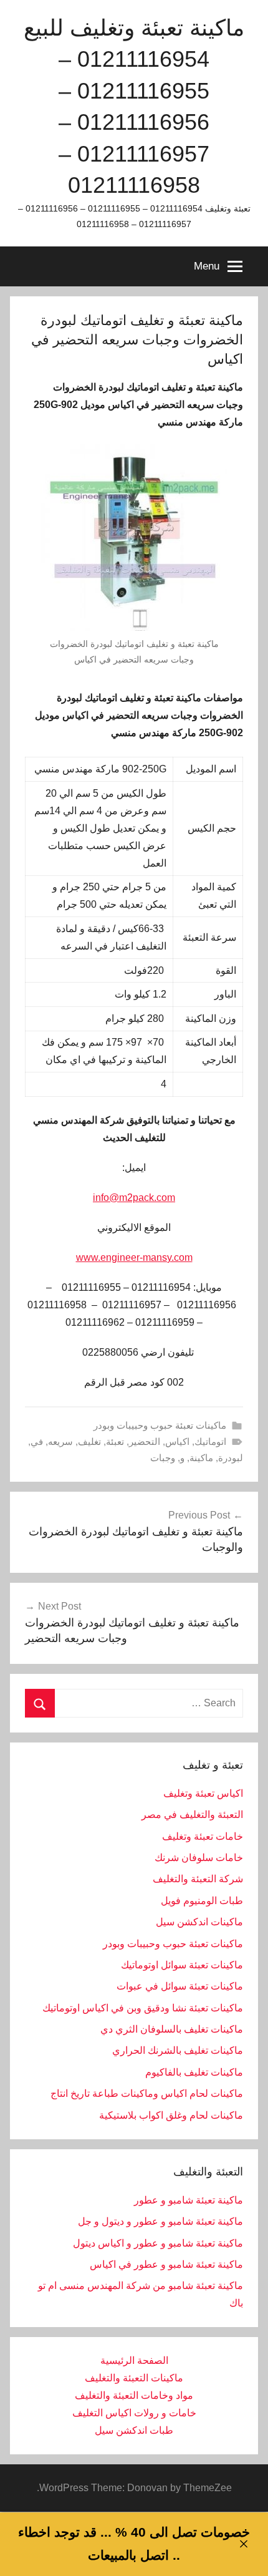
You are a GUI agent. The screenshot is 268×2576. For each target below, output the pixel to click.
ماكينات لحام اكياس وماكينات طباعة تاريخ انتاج (147, 2093)
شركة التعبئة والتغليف (198, 1879)
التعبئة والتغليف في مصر (192, 1815)
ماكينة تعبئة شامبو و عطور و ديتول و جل (160, 2221)
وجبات (163, 1458)
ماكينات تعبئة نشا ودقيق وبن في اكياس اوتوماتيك (143, 2008)
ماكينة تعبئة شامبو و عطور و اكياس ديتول (158, 2243)
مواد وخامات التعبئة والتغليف (134, 2395)
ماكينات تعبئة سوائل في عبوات (180, 1986)
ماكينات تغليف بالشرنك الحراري (178, 2050)
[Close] (243, 2544)
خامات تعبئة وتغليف (203, 1836)
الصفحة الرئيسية (134, 2360)
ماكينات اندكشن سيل (199, 1922)
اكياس (177, 1441)
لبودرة (231, 1458)
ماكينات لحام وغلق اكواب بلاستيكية (171, 2115)
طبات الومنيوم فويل (202, 1901)
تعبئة (115, 1441)
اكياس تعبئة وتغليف (203, 1793)
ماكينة (201, 1458)
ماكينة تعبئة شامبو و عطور (189, 2200)
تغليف (89, 1441)
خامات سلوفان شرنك (199, 1858)
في (37, 1441)
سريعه (60, 1441)
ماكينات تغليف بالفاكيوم (194, 2072)
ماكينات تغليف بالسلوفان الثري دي (172, 2029)
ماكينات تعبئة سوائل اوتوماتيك (182, 1965)
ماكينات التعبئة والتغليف (134, 2378)
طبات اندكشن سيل (134, 2430)
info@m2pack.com (134, 1198)
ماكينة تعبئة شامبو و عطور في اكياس (166, 2264)
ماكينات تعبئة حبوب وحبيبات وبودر (160, 1425)
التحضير (145, 1441)
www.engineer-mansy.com (134, 1257)
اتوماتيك (210, 1441)
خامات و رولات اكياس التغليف (134, 2413)
